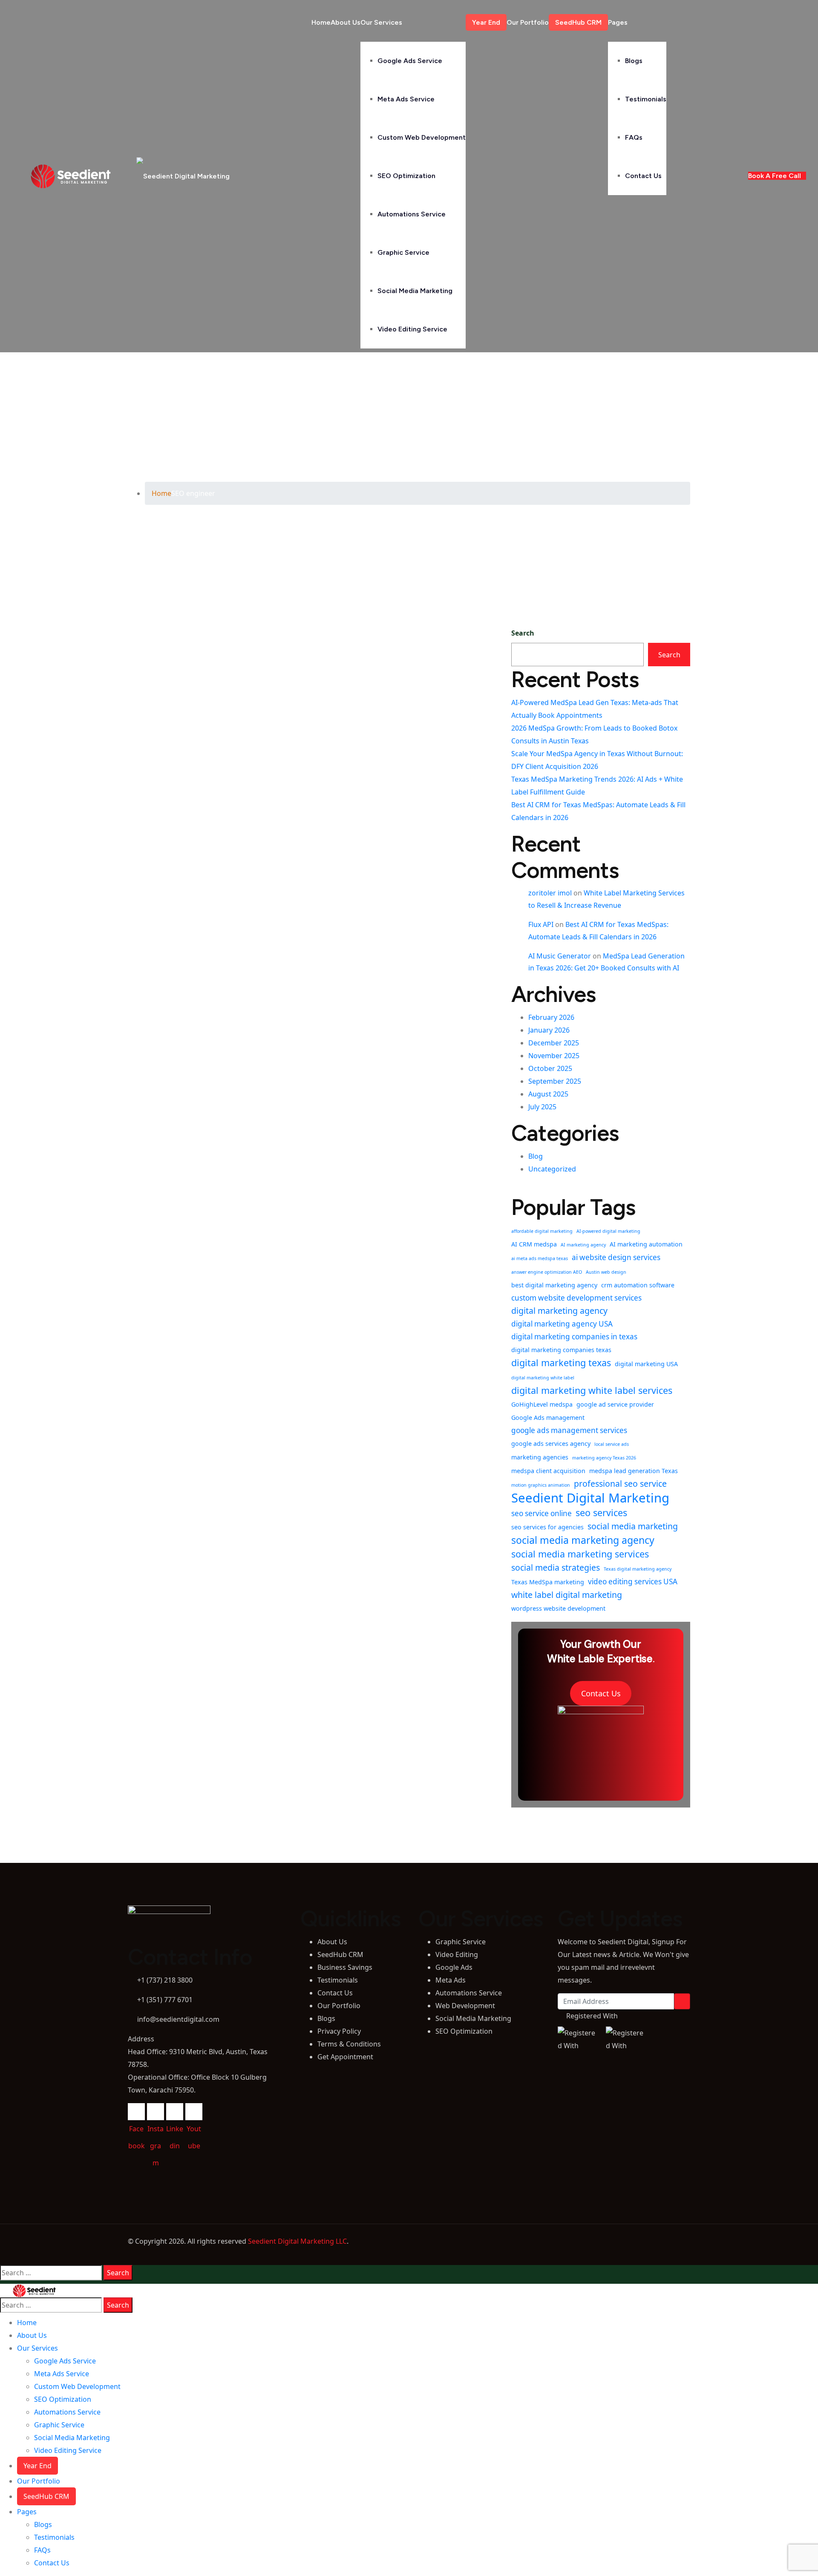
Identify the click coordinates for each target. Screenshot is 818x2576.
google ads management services (569, 1430)
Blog (536, 1156)
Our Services (381, 22)
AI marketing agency (583, 1245)
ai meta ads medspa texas (540, 1258)
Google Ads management (548, 1418)
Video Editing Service (412, 329)
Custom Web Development (422, 137)
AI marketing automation (646, 1244)
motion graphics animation (541, 1485)
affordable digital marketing (542, 1231)
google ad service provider (615, 1404)
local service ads (612, 1444)
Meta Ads (451, 1980)
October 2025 (550, 1068)
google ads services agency (551, 1443)
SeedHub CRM (578, 22)
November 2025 (554, 1056)
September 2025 (555, 1081)
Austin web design (606, 1272)
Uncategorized (552, 1169)
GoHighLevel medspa (542, 1404)
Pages (618, 22)
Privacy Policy (339, 2031)
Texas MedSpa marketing (548, 1582)
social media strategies (556, 1567)
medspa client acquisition (548, 1471)
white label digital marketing (567, 1595)
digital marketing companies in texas (574, 1337)
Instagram (156, 2112)
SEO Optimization (406, 176)
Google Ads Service (410, 61)
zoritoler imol (550, 893)
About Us (346, 22)
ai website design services (616, 1257)
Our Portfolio (528, 22)
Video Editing (457, 1954)
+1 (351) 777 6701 (165, 2000)
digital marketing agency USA (562, 1324)
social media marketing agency (583, 1540)
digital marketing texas (561, 1363)
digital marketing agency (559, 1311)
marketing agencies (540, 1457)
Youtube (194, 2112)
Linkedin (175, 2112)
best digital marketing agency (554, 1285)
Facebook (136, 2112)
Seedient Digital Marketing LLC (297, 2241)
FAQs (634, 137)
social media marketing (633, 1526)
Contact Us (643, 176)
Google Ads (454, 1967)
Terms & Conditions (349, 2044)
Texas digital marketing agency (638, 1569)
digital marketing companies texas (561, 1350)
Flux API (541, 924)
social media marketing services (580, 1554)
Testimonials (646, 99)
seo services (601, 1513)
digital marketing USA (646, 1364)
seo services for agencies (547, 1527)
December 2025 (554, 1043)
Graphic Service (403, 252)
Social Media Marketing (415, 291)
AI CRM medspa (534, 1244)
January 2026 (549, 1030)
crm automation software (638, 1285)
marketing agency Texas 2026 (604, 1458)
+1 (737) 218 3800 (164, 1980)
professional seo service (620, 1484)
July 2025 (542, 1107)
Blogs (634, 61)
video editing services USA (633, 1582)
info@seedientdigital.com (178, 2019)
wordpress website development (558, 1608)
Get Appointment (345, 2057)
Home (321, 22)
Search (523, 633)
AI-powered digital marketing (608, 1231)
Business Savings (345, 1967)
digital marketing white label (543, 1378)
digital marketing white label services (592, 1390)
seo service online (541, 1513)
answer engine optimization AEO (547, 1272)
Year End (486, 22)
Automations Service (412, 214)
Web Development (465, 2006)
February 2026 (551, 1017)
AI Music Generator (560, 956)
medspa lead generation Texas (634, 1471)
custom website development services (576, 1298)
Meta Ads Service (406, 99)
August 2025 (548, 1094)
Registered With (592, 2016)
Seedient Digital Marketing (590, 1498)
